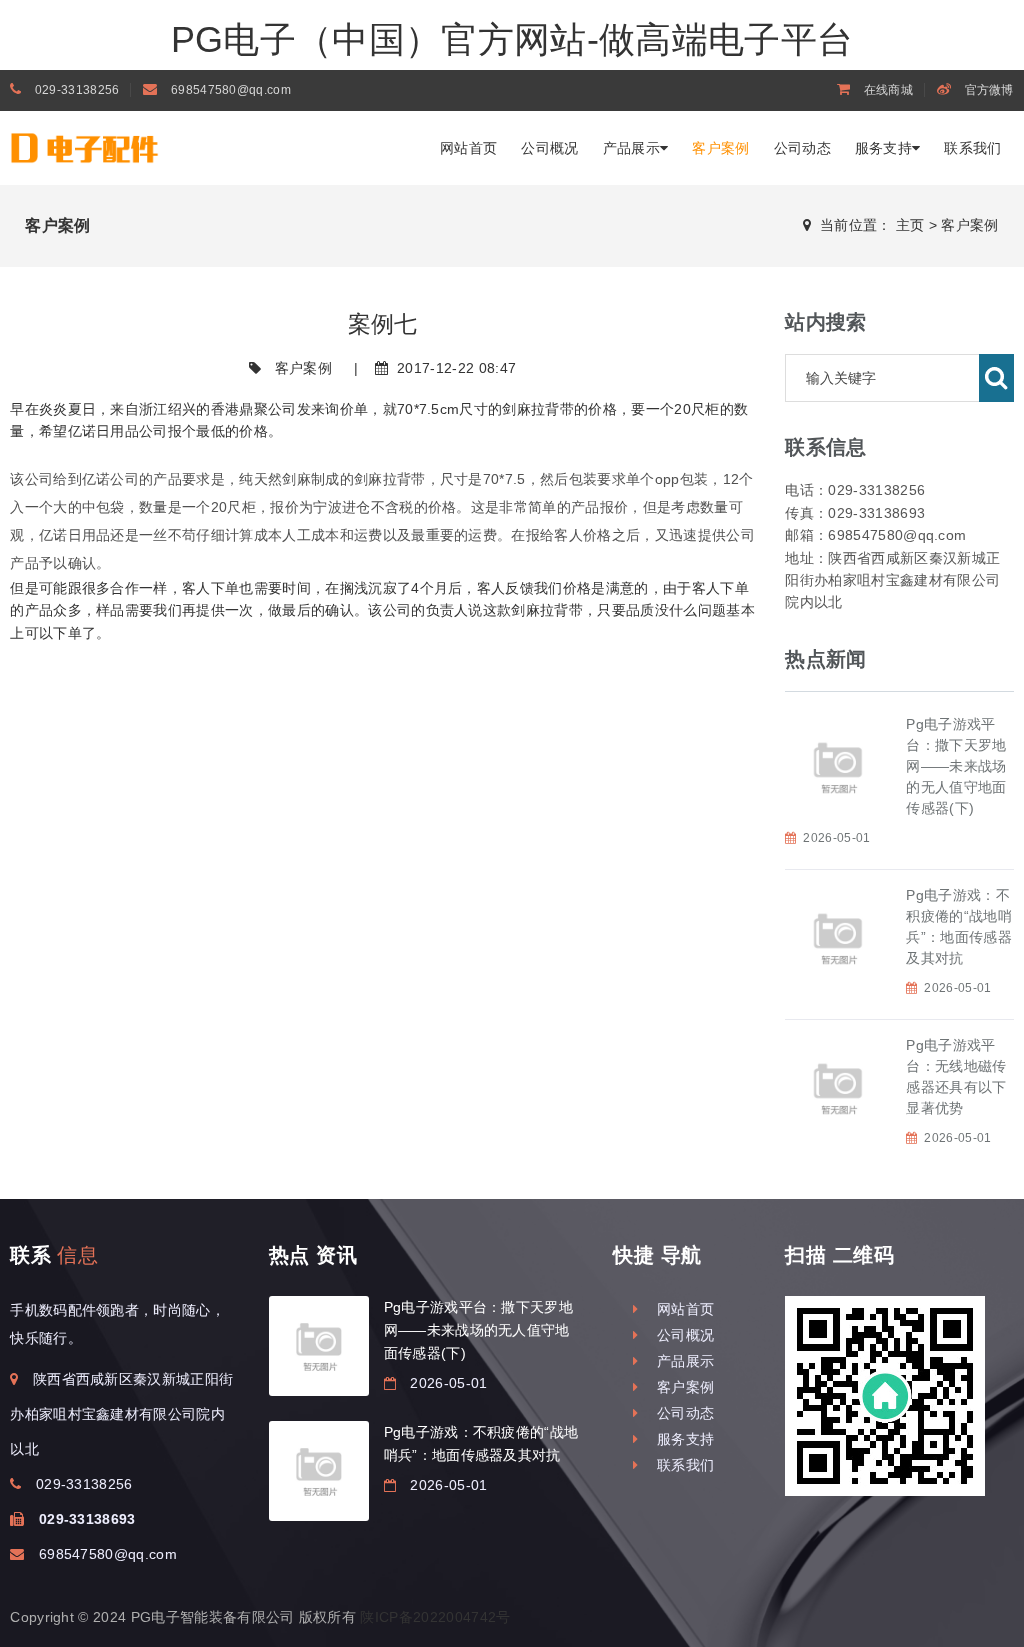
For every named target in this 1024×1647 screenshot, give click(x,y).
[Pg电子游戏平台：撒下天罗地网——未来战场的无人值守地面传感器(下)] (319, 1346)
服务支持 (883, 148)
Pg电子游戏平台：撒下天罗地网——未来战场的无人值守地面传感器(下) (956, 766)
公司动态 (802, 148)
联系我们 (972, 148)
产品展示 (631, 148)
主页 (910, 225)
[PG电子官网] (125, 146)
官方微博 (987, 90)
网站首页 (468, 148)
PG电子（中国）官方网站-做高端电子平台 (512, 39)
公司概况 (549, 148)
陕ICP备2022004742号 (435, 1617)
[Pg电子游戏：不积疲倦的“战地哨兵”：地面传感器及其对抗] (319, 1471)
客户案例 (720, 148)
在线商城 (886, 90)
